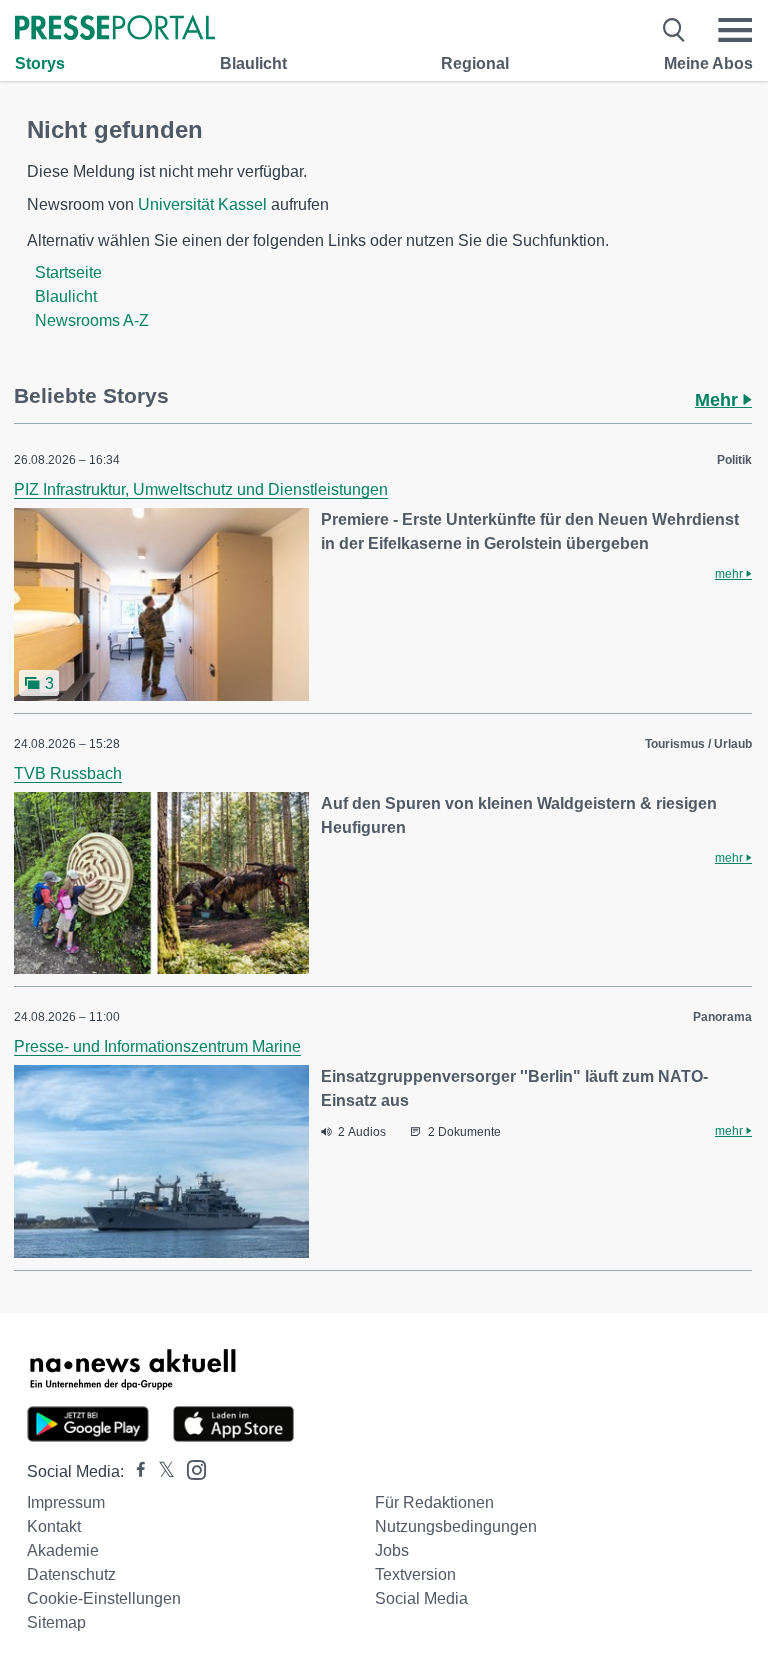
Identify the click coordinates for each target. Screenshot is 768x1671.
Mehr (719, 400)
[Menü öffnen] (735, 30)
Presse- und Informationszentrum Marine (157, 1046)
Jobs (392, 1550)
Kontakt (54, 1526)
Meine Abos (708, 63)
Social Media (421, 1598)
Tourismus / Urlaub (698, 744)
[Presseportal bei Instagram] (190, 1468)
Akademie (63, 1550)
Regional (475, 63)
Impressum (66, 1502)
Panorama (722, 1017)
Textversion (415, 1574)
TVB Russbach (68, 773)
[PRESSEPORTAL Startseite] (115, 29)
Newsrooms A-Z (92, 320)
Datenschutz (71, 1574)
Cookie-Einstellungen (104, 1598)
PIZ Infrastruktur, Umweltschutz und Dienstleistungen (201, 489)
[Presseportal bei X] (160, 1471)
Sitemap (56, 1622)
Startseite (68, 272)
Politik (734, 460)
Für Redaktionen (434, 1502)
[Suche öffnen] (674, 30)
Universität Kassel (202, 204)
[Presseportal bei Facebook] (135, 1471)
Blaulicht (253, 63)
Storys (40, 63)
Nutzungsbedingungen (456, 1526)
